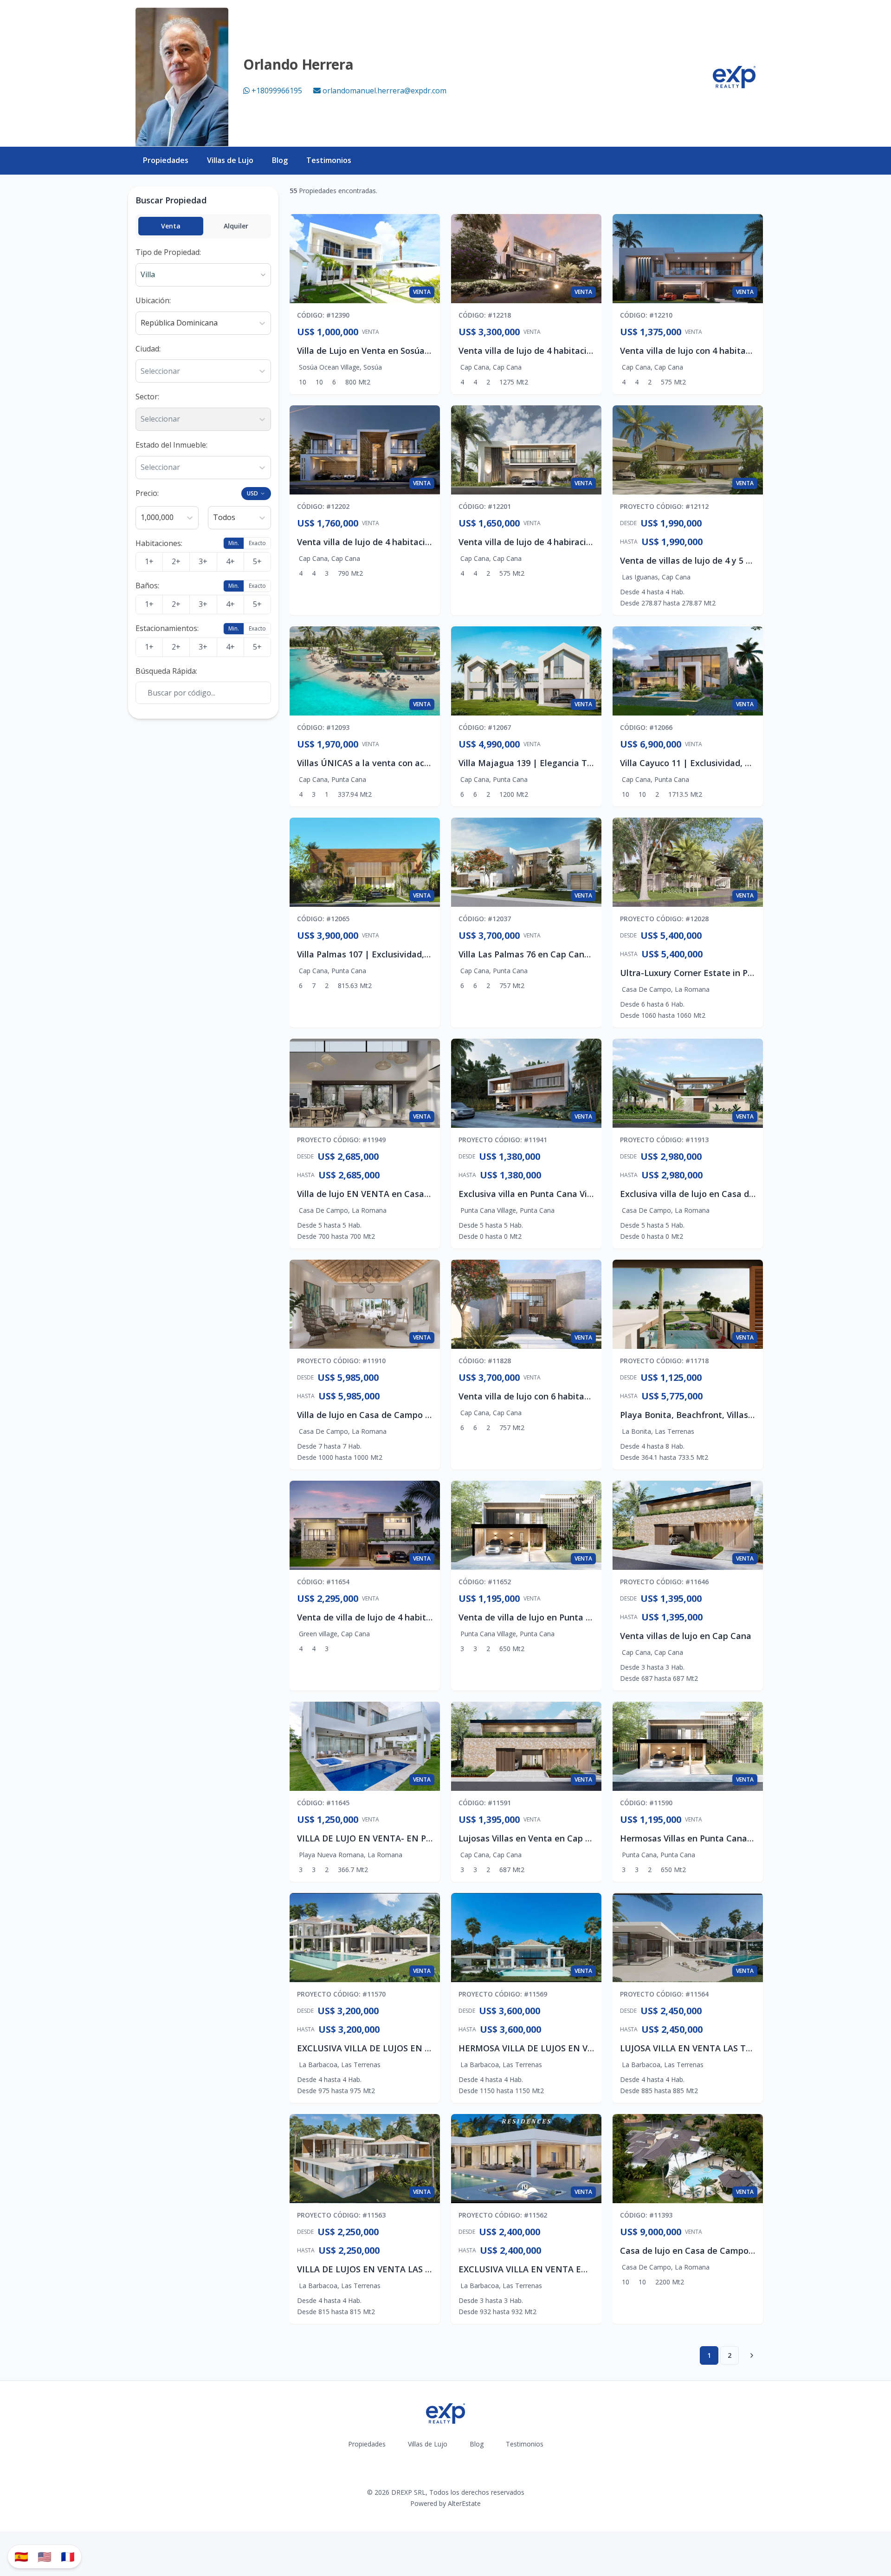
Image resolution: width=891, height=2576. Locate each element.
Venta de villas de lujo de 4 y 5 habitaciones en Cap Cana (736, 560)
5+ (257, 561)
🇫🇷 (68, 2556)
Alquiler (236, 226)
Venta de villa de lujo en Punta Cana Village (547, 1617)
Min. (234, 543)
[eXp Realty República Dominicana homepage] (734, 77)
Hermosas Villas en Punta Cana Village (698, 1838)
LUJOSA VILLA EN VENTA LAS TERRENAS (702, 2048)
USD (252, 493)
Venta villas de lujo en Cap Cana (686, 1636)
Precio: (147, 493)
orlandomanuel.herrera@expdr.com (384, 91)
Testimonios (329, 160)
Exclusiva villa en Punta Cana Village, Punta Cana (559, 1194)
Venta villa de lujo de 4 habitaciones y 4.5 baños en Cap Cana (583, 351)
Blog (280, 160)
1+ (149, 561)
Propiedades (166, 160)
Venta (171, 226)
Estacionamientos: (167, 628)
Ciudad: (148, 349)
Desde (628, 523)
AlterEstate (464, 2503)
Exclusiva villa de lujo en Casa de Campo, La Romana (728, 1194)
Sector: (147, 397)
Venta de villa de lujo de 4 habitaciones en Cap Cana (404, 1617)
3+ (203, 561)
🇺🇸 (45, 2556)
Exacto (257, 543)
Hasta (629, 542)
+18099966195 (277, 91)
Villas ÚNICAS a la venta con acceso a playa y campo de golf (420, 763)
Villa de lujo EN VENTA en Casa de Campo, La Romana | (411, 1194)
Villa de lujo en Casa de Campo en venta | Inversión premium (422, 1415)
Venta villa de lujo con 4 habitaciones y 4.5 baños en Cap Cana (746, 351)
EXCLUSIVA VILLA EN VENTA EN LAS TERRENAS (555, 2269)
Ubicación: (153, 300)
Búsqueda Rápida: (166, 671)
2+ (176, 561)
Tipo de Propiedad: (168, 252)
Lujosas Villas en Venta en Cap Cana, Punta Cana (558, 1838)
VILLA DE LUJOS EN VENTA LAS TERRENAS (383, 2269)
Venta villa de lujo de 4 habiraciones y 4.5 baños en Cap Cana (583, 542)
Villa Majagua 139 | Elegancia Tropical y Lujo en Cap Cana (577, 763)
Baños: (147, 585)
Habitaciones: (159, 543)
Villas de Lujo (230, 160)
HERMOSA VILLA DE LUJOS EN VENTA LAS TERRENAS (566, 2048)
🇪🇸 (21, 2556)
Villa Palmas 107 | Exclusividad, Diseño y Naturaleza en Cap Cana (430, 954)
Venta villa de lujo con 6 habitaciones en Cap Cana (561, 1396)
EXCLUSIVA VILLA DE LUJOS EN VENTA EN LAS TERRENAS (413, 2048)
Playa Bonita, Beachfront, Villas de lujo (699, 1415)
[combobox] (142, 323)
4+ (230, 561)
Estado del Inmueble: (171, 445)
